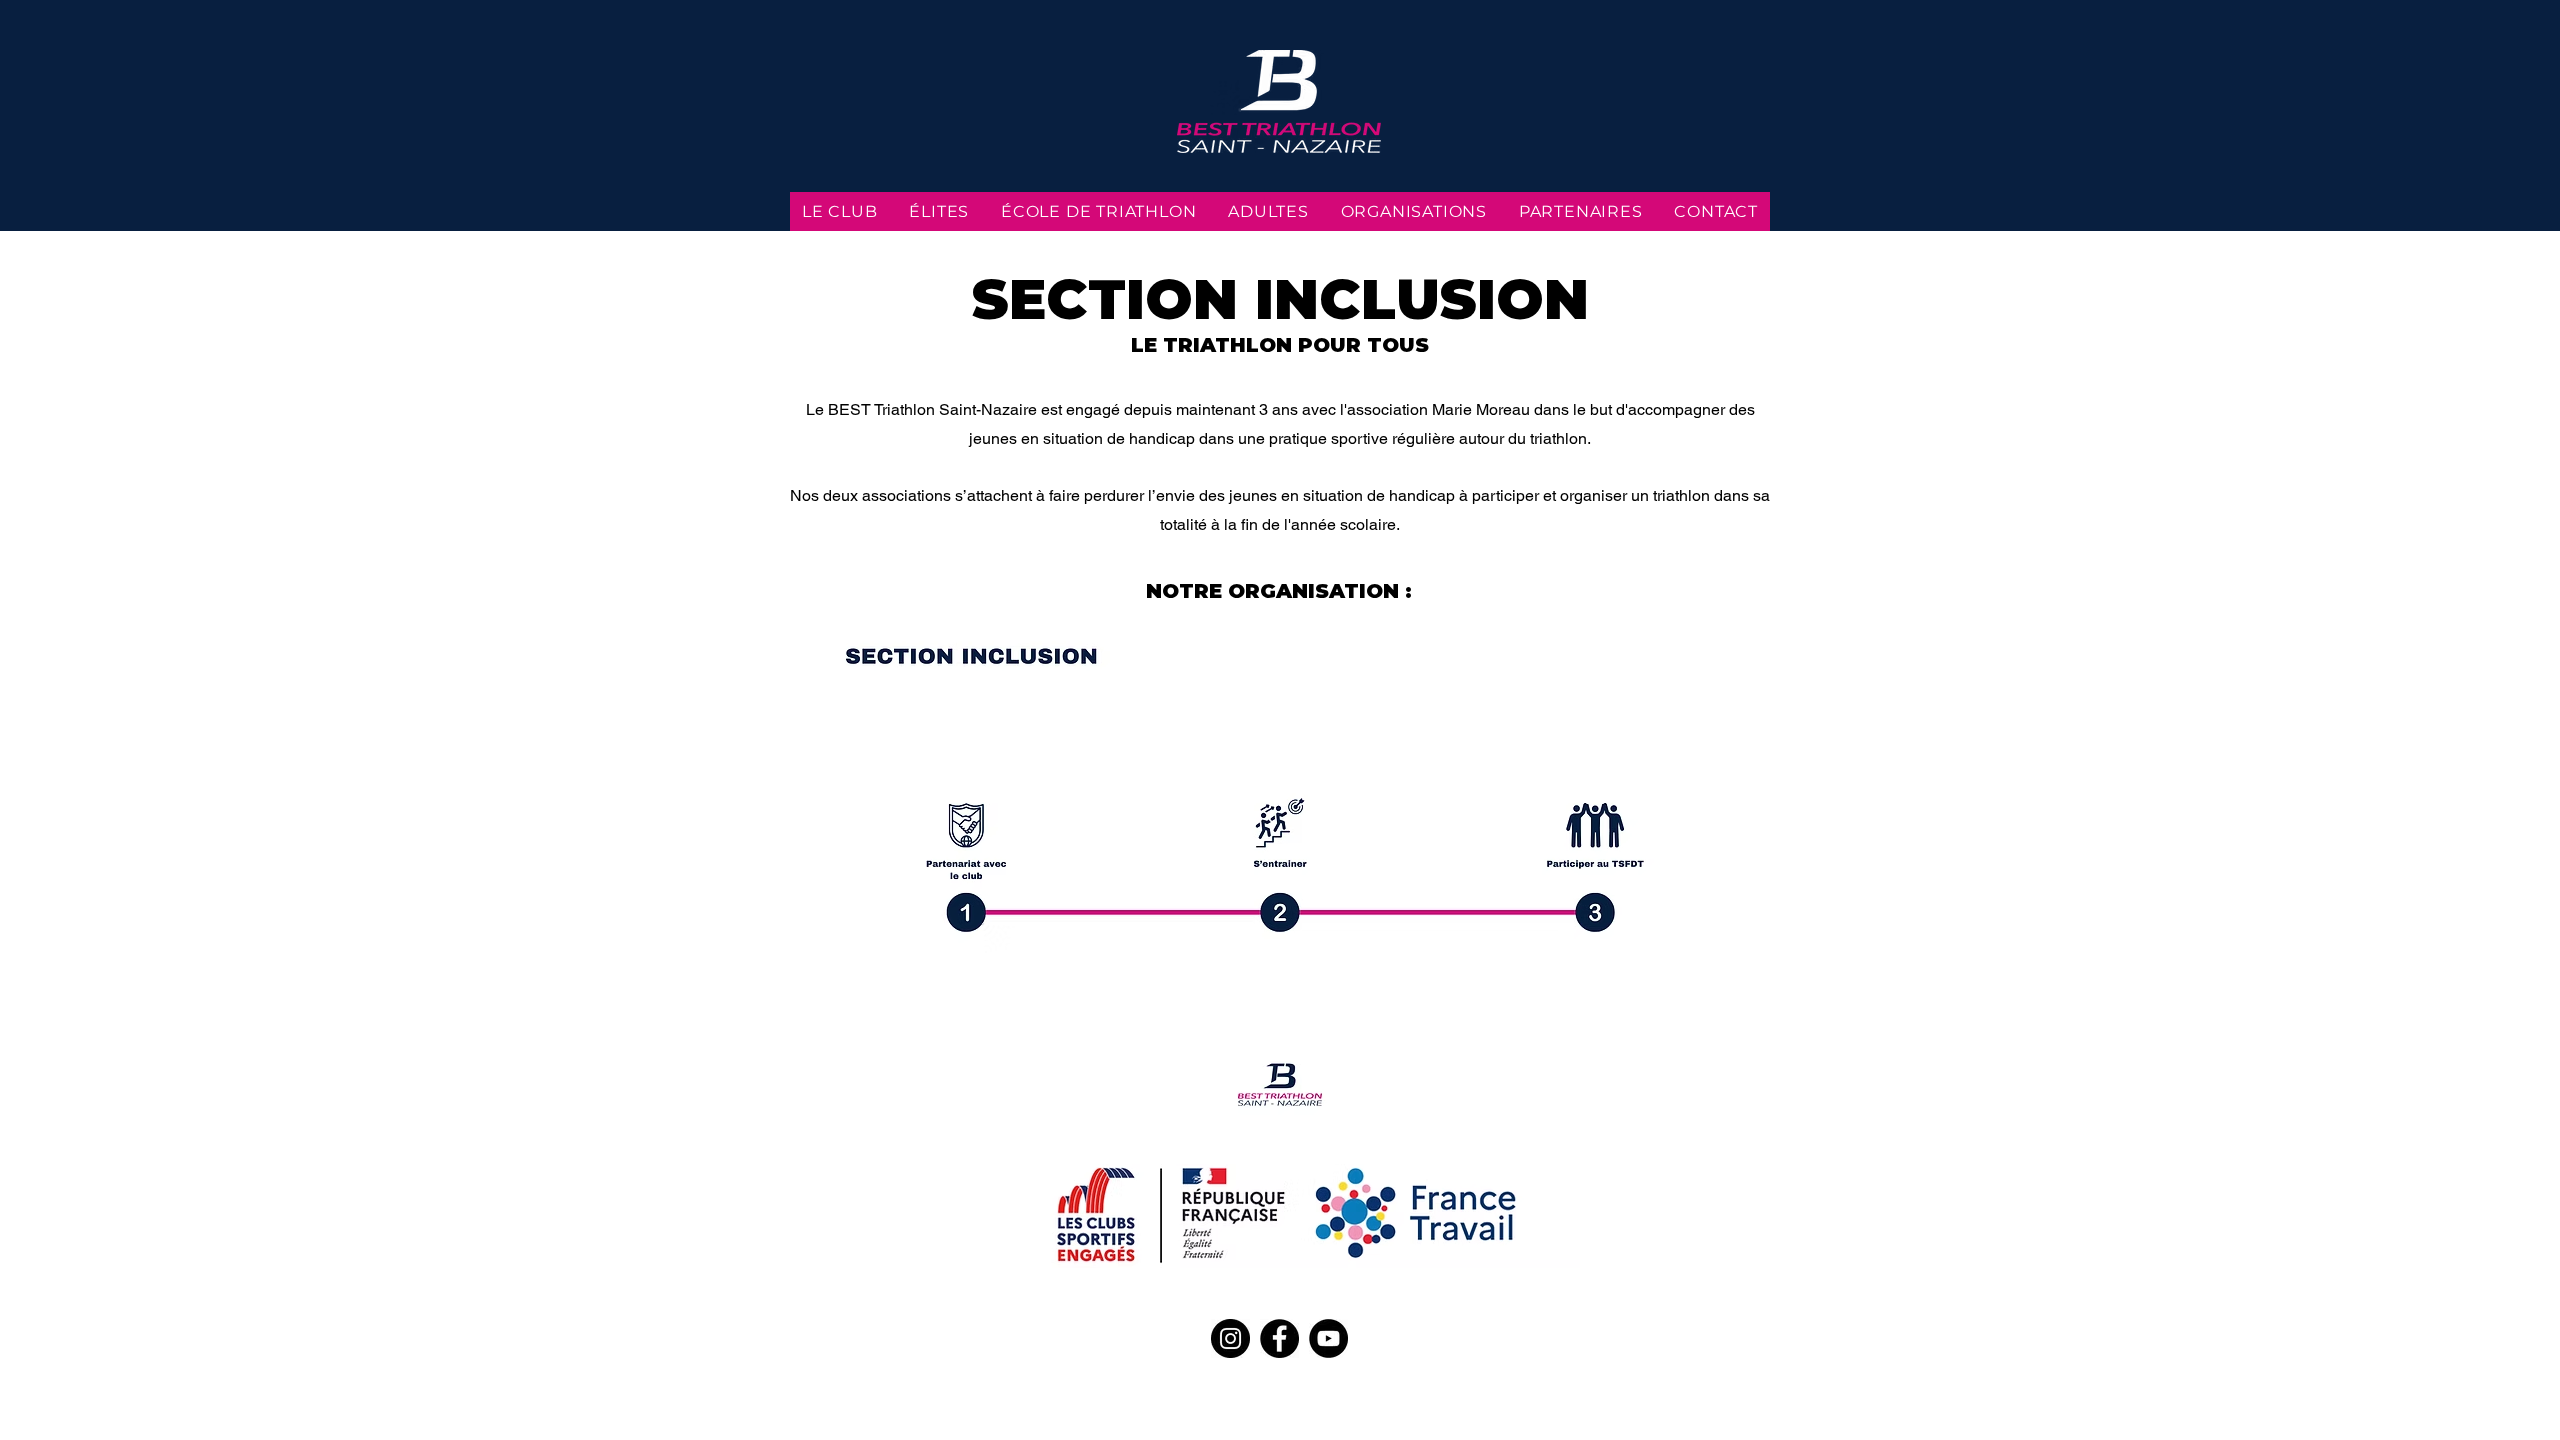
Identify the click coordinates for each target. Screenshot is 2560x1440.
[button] (1280, 864)
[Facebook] (1279, 1338)
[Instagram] (1230, 1338)
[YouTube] (1328, 1338)
